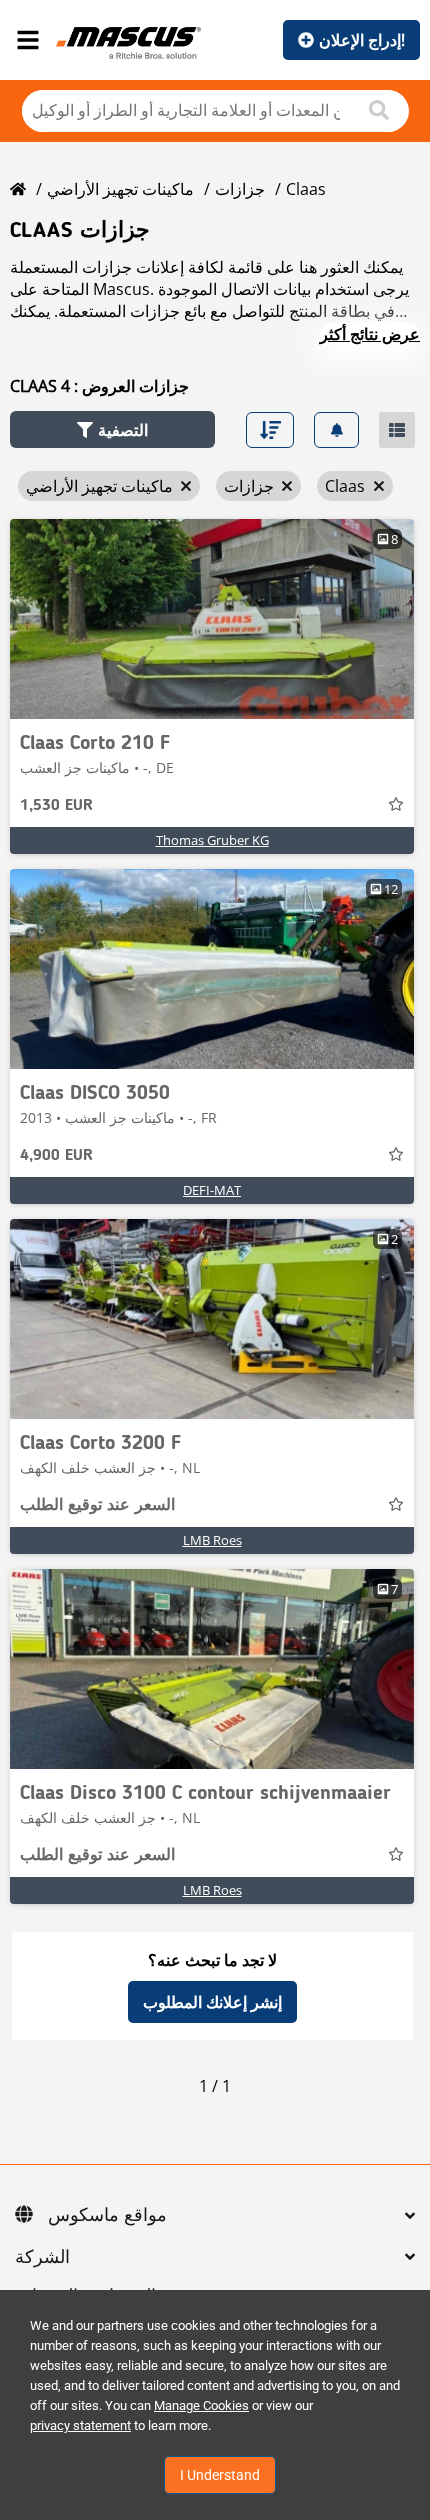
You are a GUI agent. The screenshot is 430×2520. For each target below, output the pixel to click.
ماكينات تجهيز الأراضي (120, 189)
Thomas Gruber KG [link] (212, 840)
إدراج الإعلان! (362, 40)
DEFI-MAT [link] (212, 1190)
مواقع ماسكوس (107, 2216)
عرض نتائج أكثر (370, 334)
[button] (112, 429)
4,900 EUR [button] (56, 1156)
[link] (212, 619)
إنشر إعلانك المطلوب (212, 2002)
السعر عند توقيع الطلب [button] (97, 1506)
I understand (220, 2475)
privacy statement (80, 2425)
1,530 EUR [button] (56, 806)
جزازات (240, 189)
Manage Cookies (201, 2405)
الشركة (42, 2258)
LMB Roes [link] (212, 1540)
